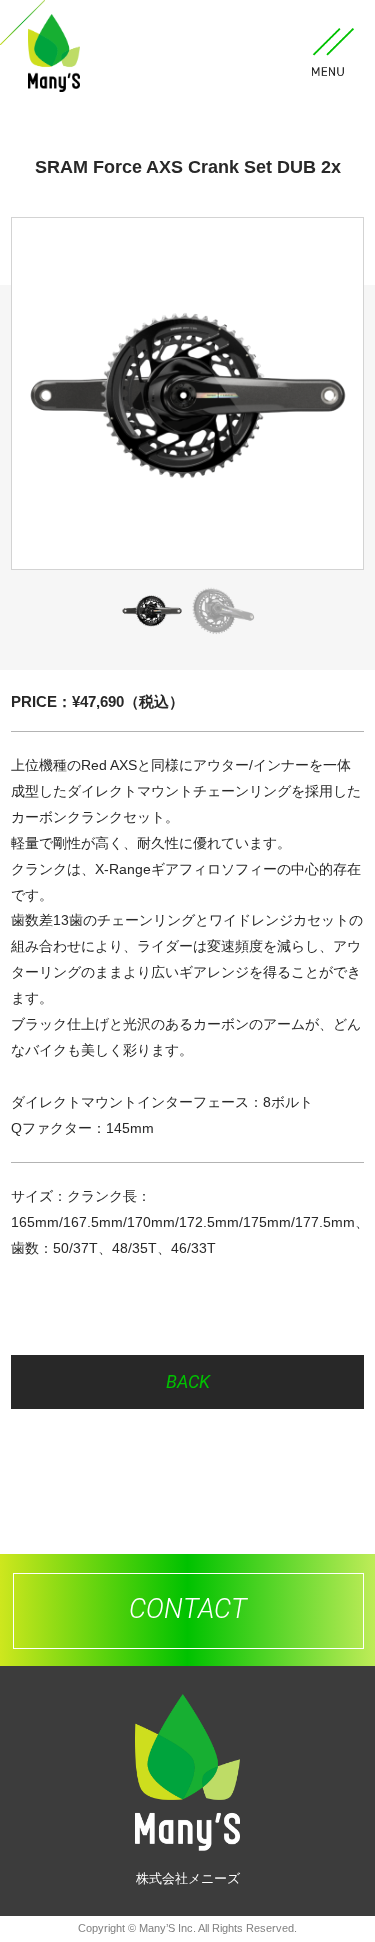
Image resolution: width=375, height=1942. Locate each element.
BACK (188, 1381)
